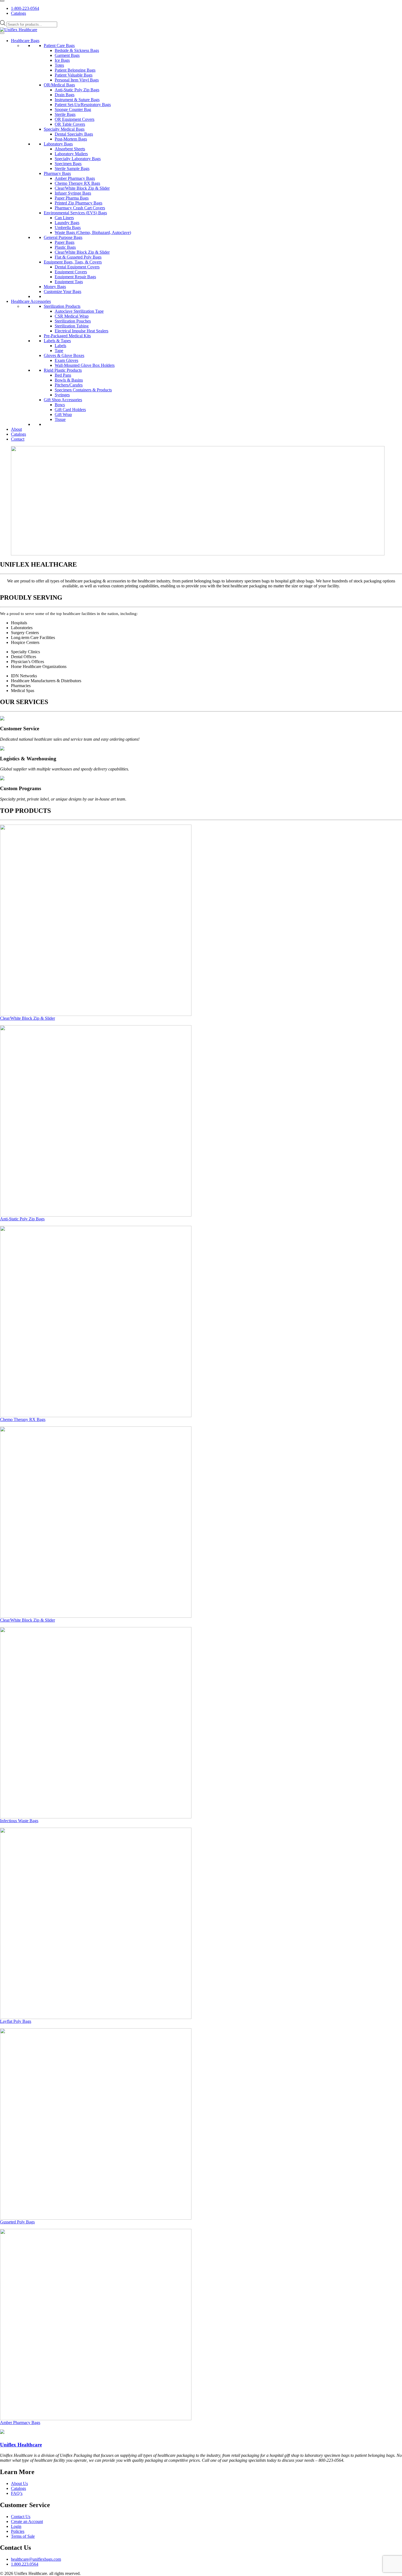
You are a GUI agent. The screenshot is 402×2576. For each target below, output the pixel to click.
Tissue (60, 419)
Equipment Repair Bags (75, 277)
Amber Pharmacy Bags (75, 178)
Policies (18, 2531)
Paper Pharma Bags (72, 198)
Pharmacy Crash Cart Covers (80, 208)
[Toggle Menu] (2, 1)
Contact (18, 439)
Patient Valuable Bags (74, 75)
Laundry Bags (67, 223)
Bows (60, 405)
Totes (59, 65)
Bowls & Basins (69, 380)
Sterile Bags (65, 114)
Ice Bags (62, 60)
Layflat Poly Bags (16, 2021)
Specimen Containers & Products (83, 390)
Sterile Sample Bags (72, 168)
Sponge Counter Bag (73, 109)
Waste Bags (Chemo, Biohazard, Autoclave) (93, 232)
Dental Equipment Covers (77, 267)
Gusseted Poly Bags (17, 2222)
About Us (19, 2483)
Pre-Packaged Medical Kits (67, 336)
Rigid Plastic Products (63, 370)
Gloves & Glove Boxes (64, 355)
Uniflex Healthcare (21, 2445)
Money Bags (55, 287)
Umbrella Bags (68, 228)
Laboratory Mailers (71, 154)
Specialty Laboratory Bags (78, 159)
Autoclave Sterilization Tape (79, 311)
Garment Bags (67, 55)
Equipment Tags (69, 282)
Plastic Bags (65, 247)
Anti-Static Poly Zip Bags (77, 90)
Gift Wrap (63, 414)
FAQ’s (17, 2493)
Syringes (62, 395)
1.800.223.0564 (25, 2564)
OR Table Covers (70, 124)
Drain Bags (65, 95)
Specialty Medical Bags (64, 129)
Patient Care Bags (59, 46)
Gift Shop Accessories (63, 400)
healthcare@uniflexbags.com (36, 2559)
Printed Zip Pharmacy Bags (78, 203)
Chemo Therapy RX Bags (77, 183)
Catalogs (18, 13)
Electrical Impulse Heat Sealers (81, 331)
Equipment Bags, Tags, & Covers (73, 262)
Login (16, 2526)
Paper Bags (65, 242)
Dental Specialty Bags (74, 134)
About (16, 429)
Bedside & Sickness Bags (77, 50)
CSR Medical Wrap (72, 316)
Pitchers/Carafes (69, 385)
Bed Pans (63, 375)
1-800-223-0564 (25, 8)
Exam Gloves (66, 360)
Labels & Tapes (57, 341)
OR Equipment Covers (75, 119)
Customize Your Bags (62, 291)
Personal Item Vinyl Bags (77, 80)
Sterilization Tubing (72, 326)
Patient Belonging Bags (75, 70)
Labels (60, 346)
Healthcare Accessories (31, 301)
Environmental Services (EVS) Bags (75, 213)
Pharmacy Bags (57, 173)
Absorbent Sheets (70, 149)
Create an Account (27, 2521)
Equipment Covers (71, 272)
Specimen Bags (68, 164)
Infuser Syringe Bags (73, 193)
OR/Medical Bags (59, 85)
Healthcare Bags (25, 41)
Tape (59, 351)
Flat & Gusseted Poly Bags (78, 257)
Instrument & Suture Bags (77, 100)
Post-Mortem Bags (71, 139)
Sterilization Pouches (73, 321)
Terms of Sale (23, 2536)
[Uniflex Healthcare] (19, 30)
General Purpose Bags (63, 237)
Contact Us (21, 2517)
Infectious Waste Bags (19, 1821)
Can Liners (64, 218)
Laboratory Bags (58, 144)
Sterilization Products (62, 306)
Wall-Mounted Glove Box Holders (85, 365)
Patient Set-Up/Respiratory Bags (83, 105)
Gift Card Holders (70, 410)
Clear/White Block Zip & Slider (82, 188)
